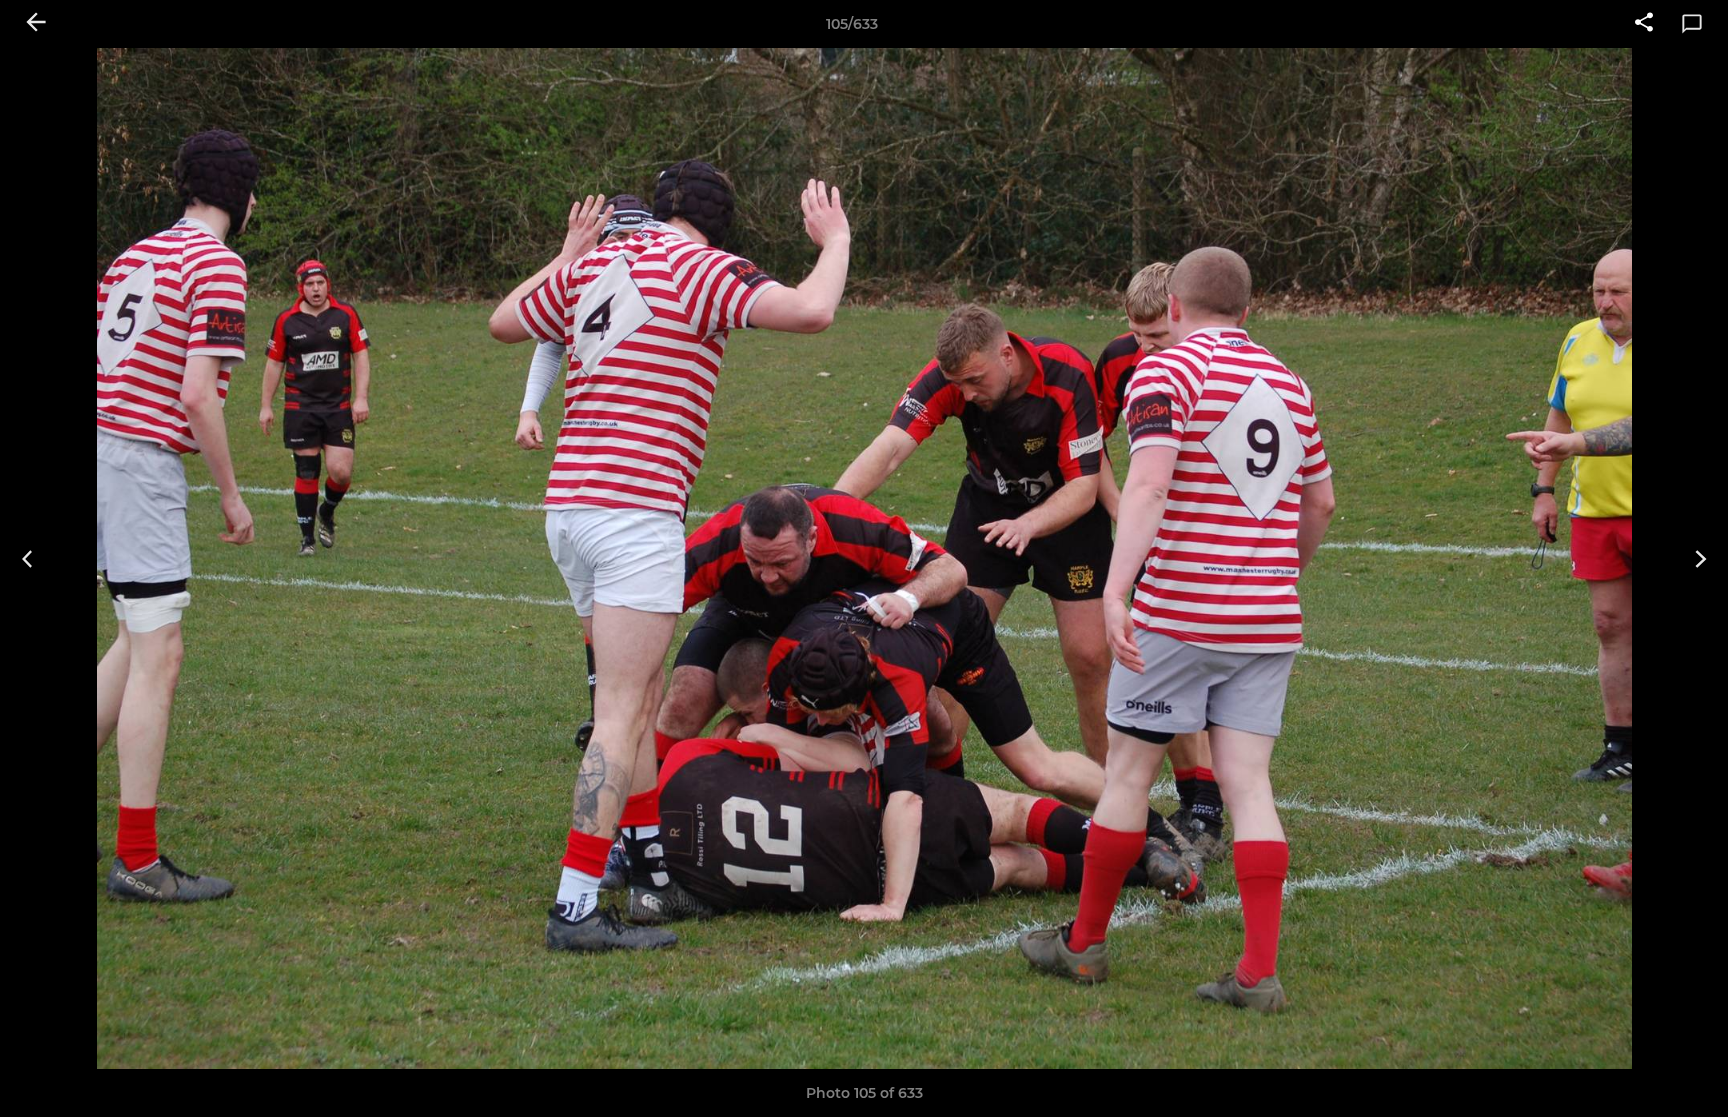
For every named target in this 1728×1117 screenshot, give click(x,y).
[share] (1644, 24)
